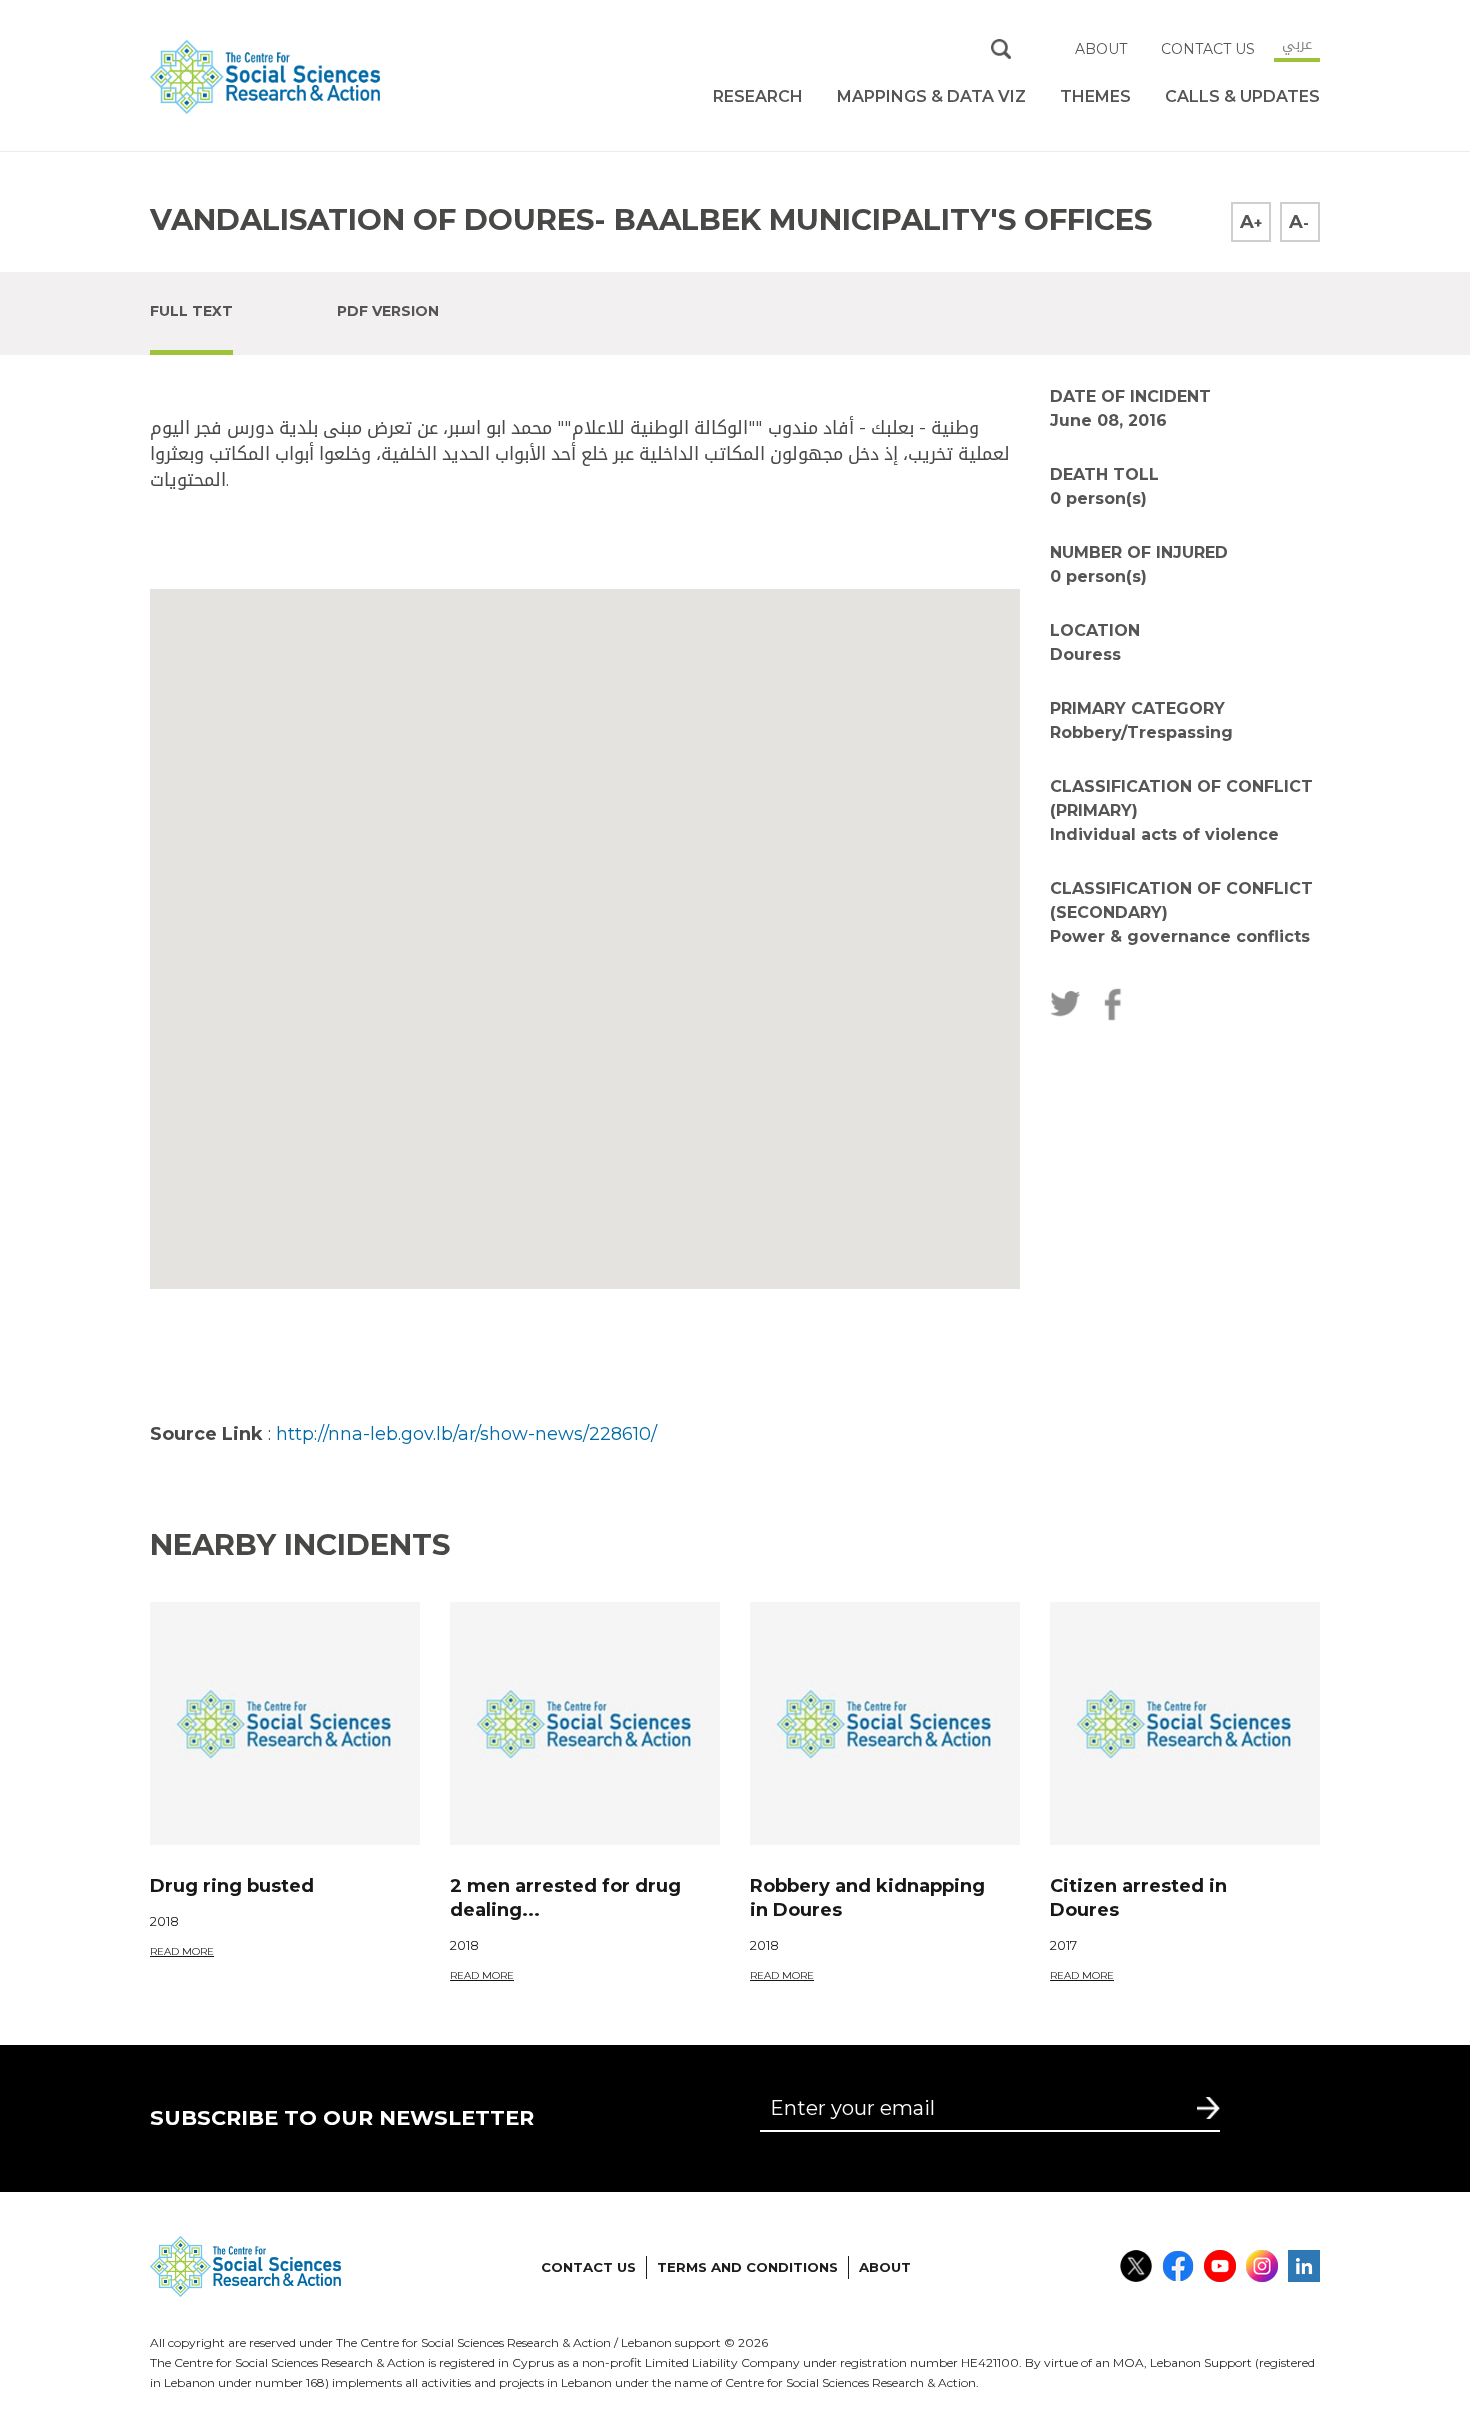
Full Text (191, 311)
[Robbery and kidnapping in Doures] (885, 1723)
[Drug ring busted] (285, 1723)
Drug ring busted (232, 1886)
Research (758, 96)
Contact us (1208, 49)
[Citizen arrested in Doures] (1185, 1723)
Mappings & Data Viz (931, 96)
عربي (1297, 44)
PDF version (388, 311)
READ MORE (182, 1951)
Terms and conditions (747, 2267)
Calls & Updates (1242, 96)
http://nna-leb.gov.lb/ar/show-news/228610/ (466, 1434)
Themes (1095, 96)
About (1101, 49)
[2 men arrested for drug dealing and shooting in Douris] (585, 1723)
